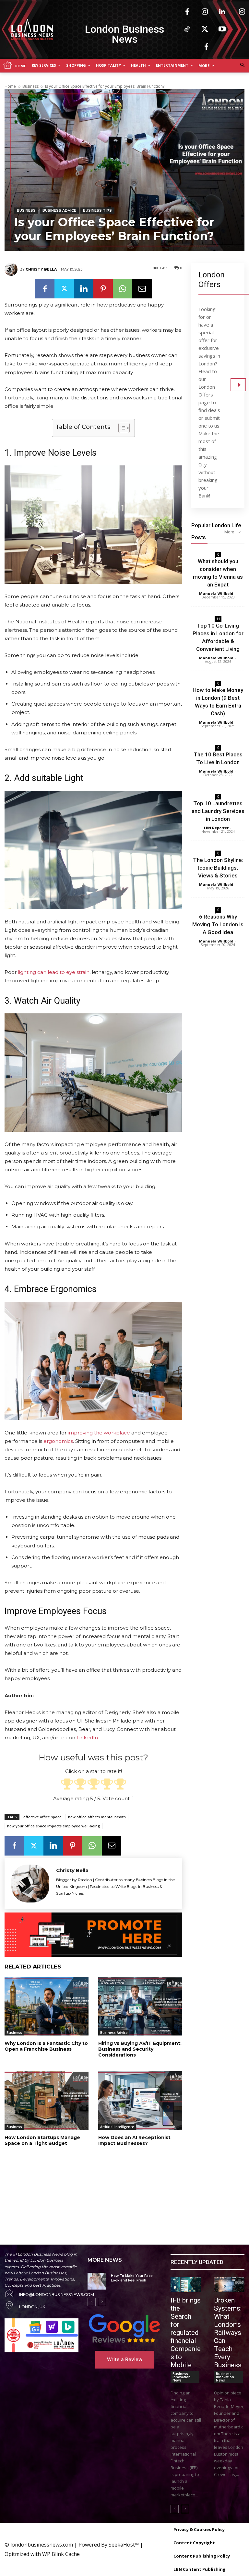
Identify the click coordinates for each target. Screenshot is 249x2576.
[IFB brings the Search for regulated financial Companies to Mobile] (186, 2285)
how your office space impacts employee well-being (54, 1826)
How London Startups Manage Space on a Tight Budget (42, 2140)
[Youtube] (222, 29)
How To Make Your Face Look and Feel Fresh (132, 2278)
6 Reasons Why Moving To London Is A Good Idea (218, 924)
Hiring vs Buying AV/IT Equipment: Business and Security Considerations (140, 2049)
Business (30, 86)
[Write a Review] (124, 2328)
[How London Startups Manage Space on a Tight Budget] (47, 2100)
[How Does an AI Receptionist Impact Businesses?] (140, 2100)
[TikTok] (187, 29)
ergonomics (58, 1441)
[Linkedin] (222, 12)
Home (10, 86)
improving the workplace (99, 1433)
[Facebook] (187, 12)
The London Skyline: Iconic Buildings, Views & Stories (218, 868)
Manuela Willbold (216, 593)
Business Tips (97, 210)
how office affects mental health (97, 1817)
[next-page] (102, 2302)
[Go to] (238, 385)
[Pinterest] (103, 289)
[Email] (142, 289)
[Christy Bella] (12, 269)
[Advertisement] (83, 2188)
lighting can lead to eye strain (54, 972)
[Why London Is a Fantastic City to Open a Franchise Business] (47, 2006)
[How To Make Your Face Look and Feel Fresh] (97, 2281)
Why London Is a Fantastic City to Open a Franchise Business (46, 2046)
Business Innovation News (182, 2377)
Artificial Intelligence (117, 2127)
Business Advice (59, 210)
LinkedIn (87, 1738)
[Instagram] (205, 12)
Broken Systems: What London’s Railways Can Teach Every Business (228, 2333)
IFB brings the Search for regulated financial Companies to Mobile (186, 2333)
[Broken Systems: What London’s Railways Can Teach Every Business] (229, 2285)
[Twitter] (205, 29)
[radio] (67, 1785)
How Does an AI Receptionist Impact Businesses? (134, 2140)
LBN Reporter (216, 828)
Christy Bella (41, 269)
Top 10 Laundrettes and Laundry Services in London (218, 811)
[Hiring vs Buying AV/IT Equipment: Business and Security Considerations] (140, 2006)
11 (218, 619)
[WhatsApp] (123, 289)
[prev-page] (92, 2302)
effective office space (42, 1817)
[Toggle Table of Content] (121, 428)
